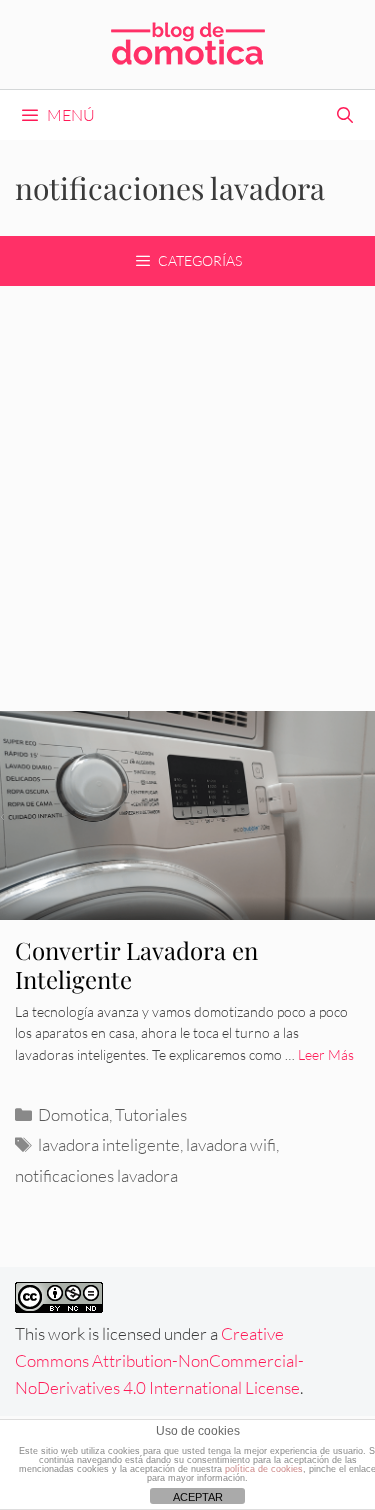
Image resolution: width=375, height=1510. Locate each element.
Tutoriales (151, 1114)
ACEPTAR (198, 1497)
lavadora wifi (231, 1144)
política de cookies (264, 1469)
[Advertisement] (187, 483)
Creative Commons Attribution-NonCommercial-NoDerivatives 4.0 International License (159, 1360)
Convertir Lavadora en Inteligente (136, 964)
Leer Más (326, 1054)
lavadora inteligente (109, 1144)
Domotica (73, 1114)
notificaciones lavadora (96, 1175)
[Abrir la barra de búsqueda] (344, 115)
